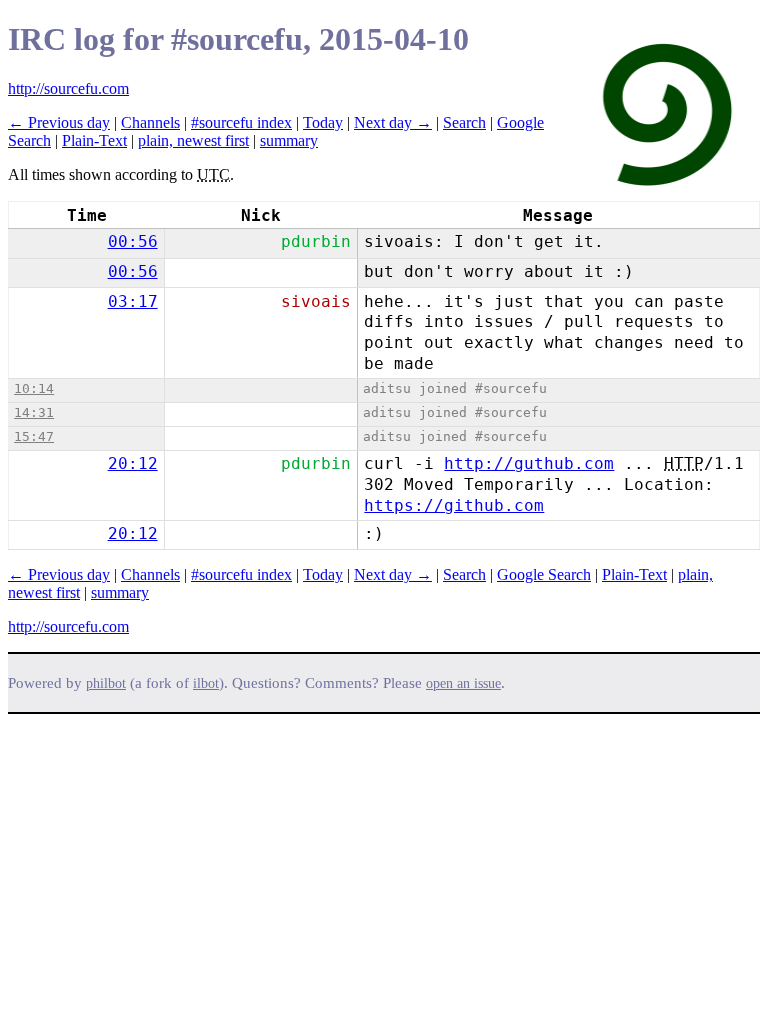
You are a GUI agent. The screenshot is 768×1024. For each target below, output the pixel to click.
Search (464, 122)
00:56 (133, 241)
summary (289, 140)
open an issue (463, 683)
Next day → (393, 122)
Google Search (544, 574)
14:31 (34, 412)
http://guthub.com (529, 463)
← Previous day (59, 122)
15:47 (34, 436)
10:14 (34, 388)
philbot (106, 683)
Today (323, 122)
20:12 (133, 463)
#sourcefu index (241, 122)
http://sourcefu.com (68, 88)
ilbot (206, 683)
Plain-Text (94, 140)
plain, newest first (193, 140)
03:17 (133, 301)
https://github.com (454, 505)
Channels (150, 122)
